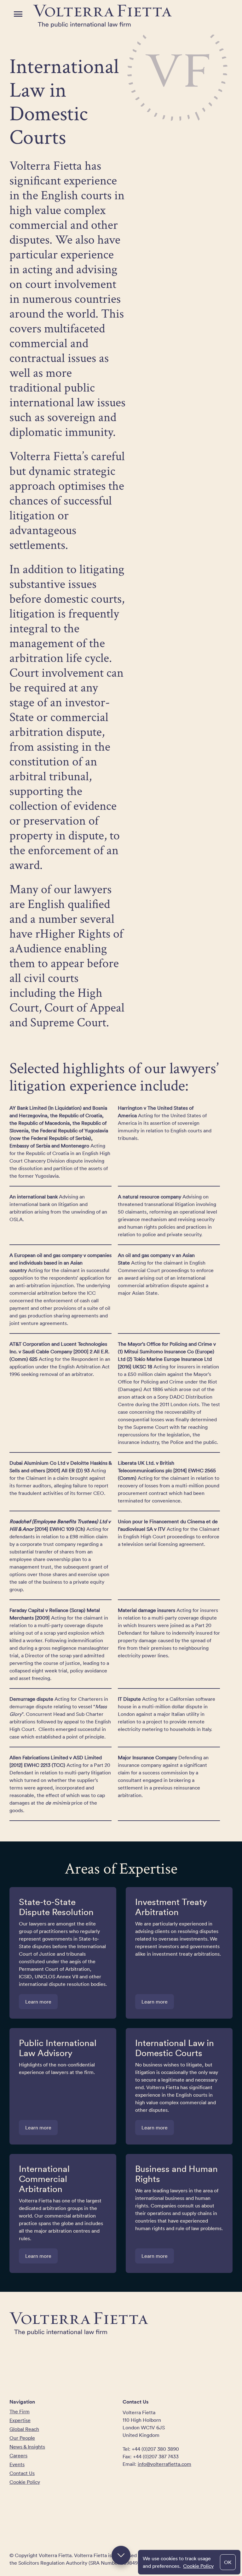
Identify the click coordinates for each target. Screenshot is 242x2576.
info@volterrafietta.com (164, 2464)
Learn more (38, 2002)
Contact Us (22, 2473)
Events (17, 2464)
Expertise (20, 2420)
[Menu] (18, 14)
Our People (22, 2438)
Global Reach (24, 2429)
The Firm (20, 2411)
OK (228, 2562)
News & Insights (27, 2447)
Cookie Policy (198, 2566)
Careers (18, 2455)
